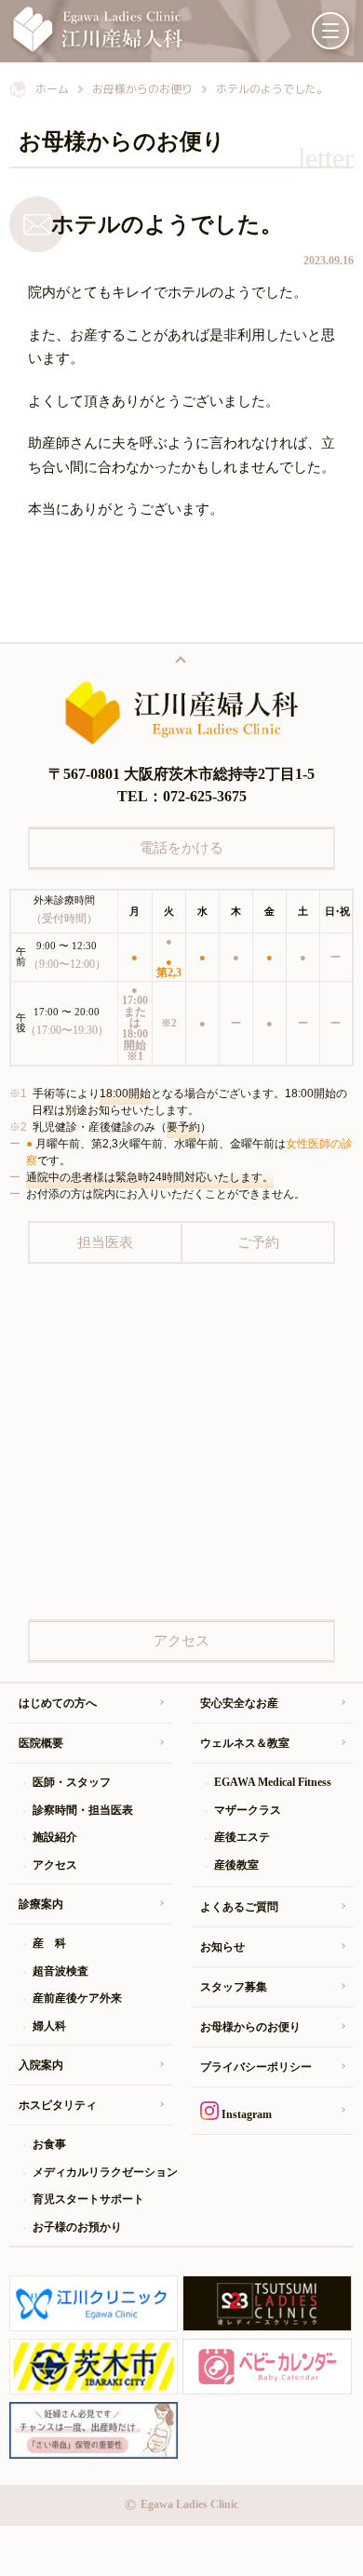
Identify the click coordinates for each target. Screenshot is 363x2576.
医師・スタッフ (72, 1782)
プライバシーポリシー (256, 2067)
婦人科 (49, 2026)
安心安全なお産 (239, 1703)
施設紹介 (55, 1837)
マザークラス (248, 1810)
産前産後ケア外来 (77, 1998)
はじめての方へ (58, 1703)
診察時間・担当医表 (83, 1810)
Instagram (245, 2114)
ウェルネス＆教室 (245, 1743)
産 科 (49, 1943)
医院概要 (41, 1743)
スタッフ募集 (234, 1987)
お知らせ (222, 1947)
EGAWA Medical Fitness (273, 1782)
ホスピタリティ (58, 2105)
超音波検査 (60, 1971)
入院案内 (41, 2065)
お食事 (49, 2144)
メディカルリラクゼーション (102, 2172)
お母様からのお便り (250, 2027)
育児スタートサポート (88, 2199)
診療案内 (41, 1904)
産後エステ (242, 1837)
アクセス (55, 1865)
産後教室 (236, 1865)
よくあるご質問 (239, 1907)
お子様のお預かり (77, 2227)
